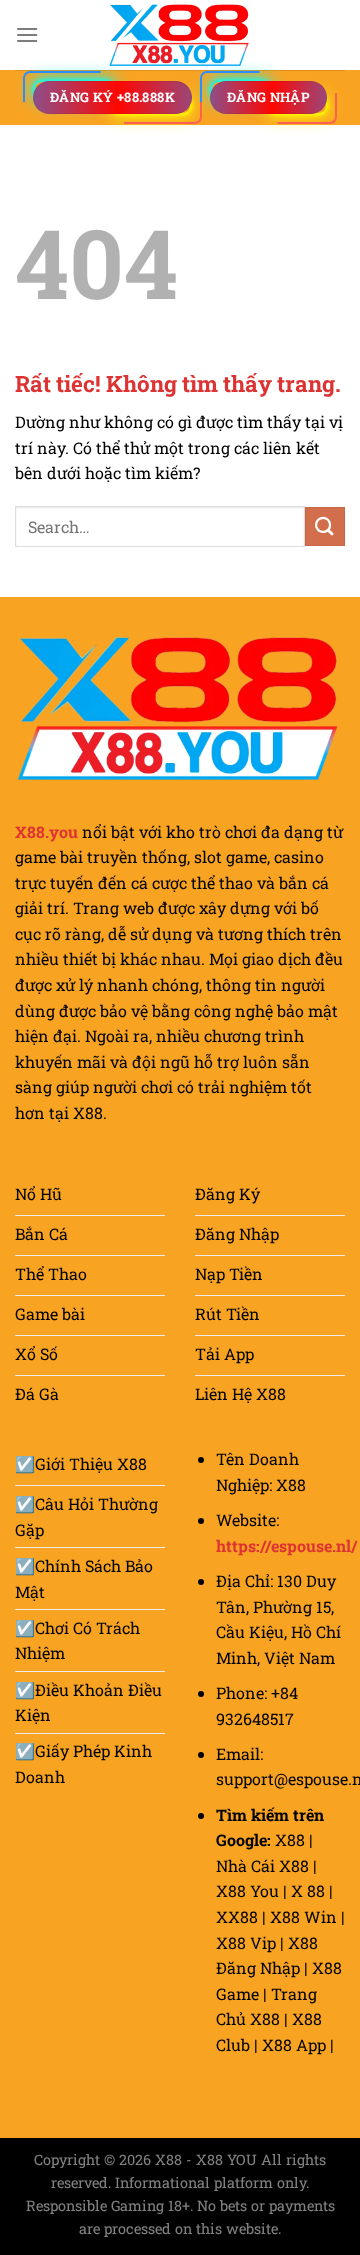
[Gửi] (325, 526)
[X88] (180, 35)
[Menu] (27, 34)
